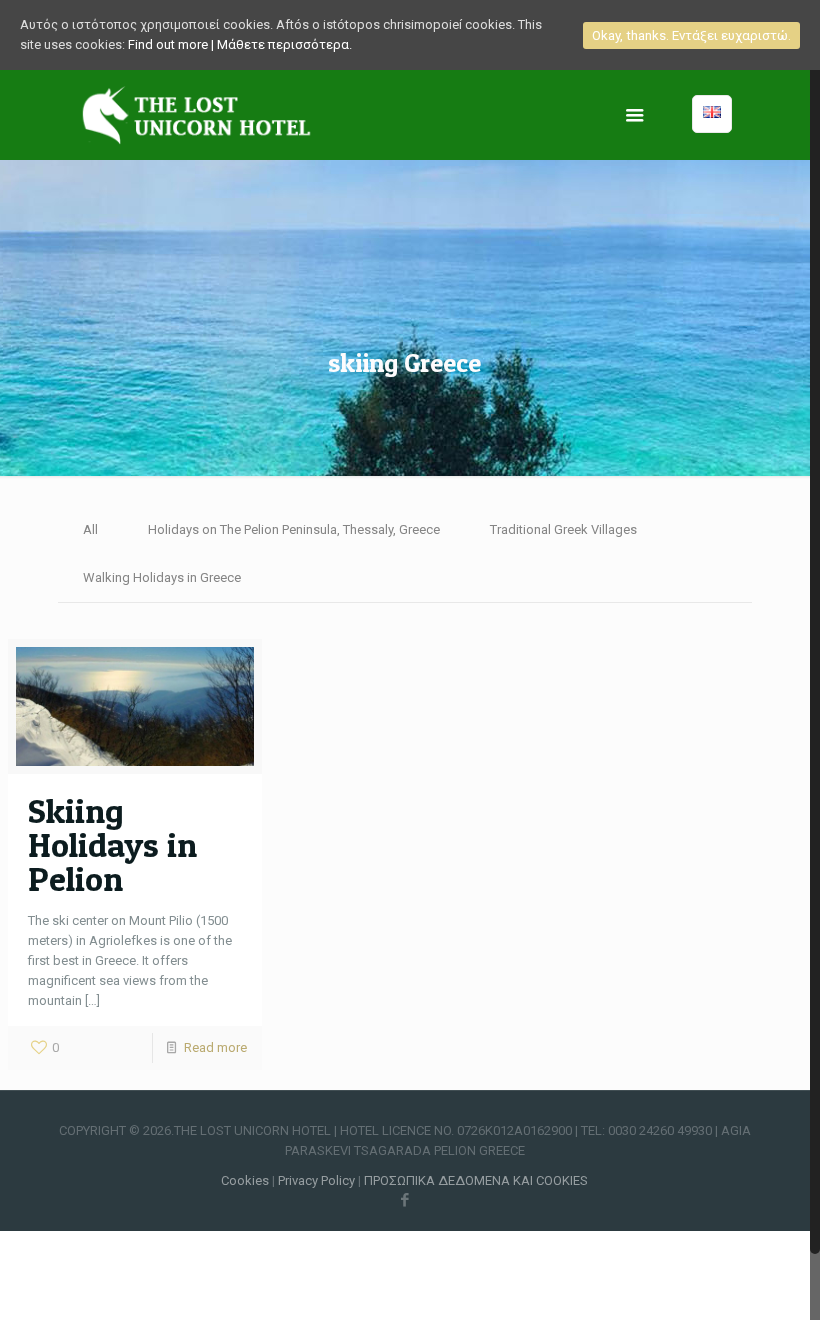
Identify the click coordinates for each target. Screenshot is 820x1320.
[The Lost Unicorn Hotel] (196, 115)
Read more (215, 1047)
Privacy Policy (318, 1180)
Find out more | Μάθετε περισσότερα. (240, 44)
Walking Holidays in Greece (162, 577)
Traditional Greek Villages (563, 529)
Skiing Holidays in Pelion (112, 844)
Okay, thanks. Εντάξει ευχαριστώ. (691, 35)
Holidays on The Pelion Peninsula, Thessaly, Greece (294, 529)
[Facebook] (404, 1200)
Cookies (245, 1180)
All (90, 529)
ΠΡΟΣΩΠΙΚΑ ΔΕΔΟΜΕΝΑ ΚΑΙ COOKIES (476, 1180)
